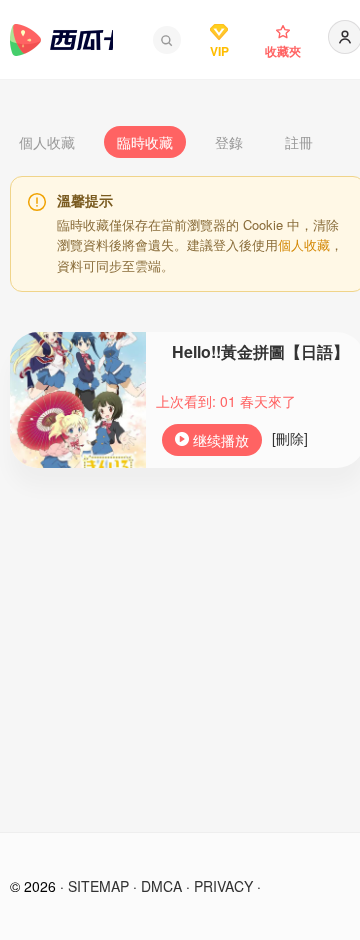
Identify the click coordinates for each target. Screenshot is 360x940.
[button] (167, 40)
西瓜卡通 (61, 40)
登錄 (229, 142)
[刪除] (290, 438)
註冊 (299, 142)
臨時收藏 (145, 142)
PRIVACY (223, 886)
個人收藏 (47, 142)
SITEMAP (98, 886)
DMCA (161, 886)
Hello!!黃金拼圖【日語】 (260, 351)
